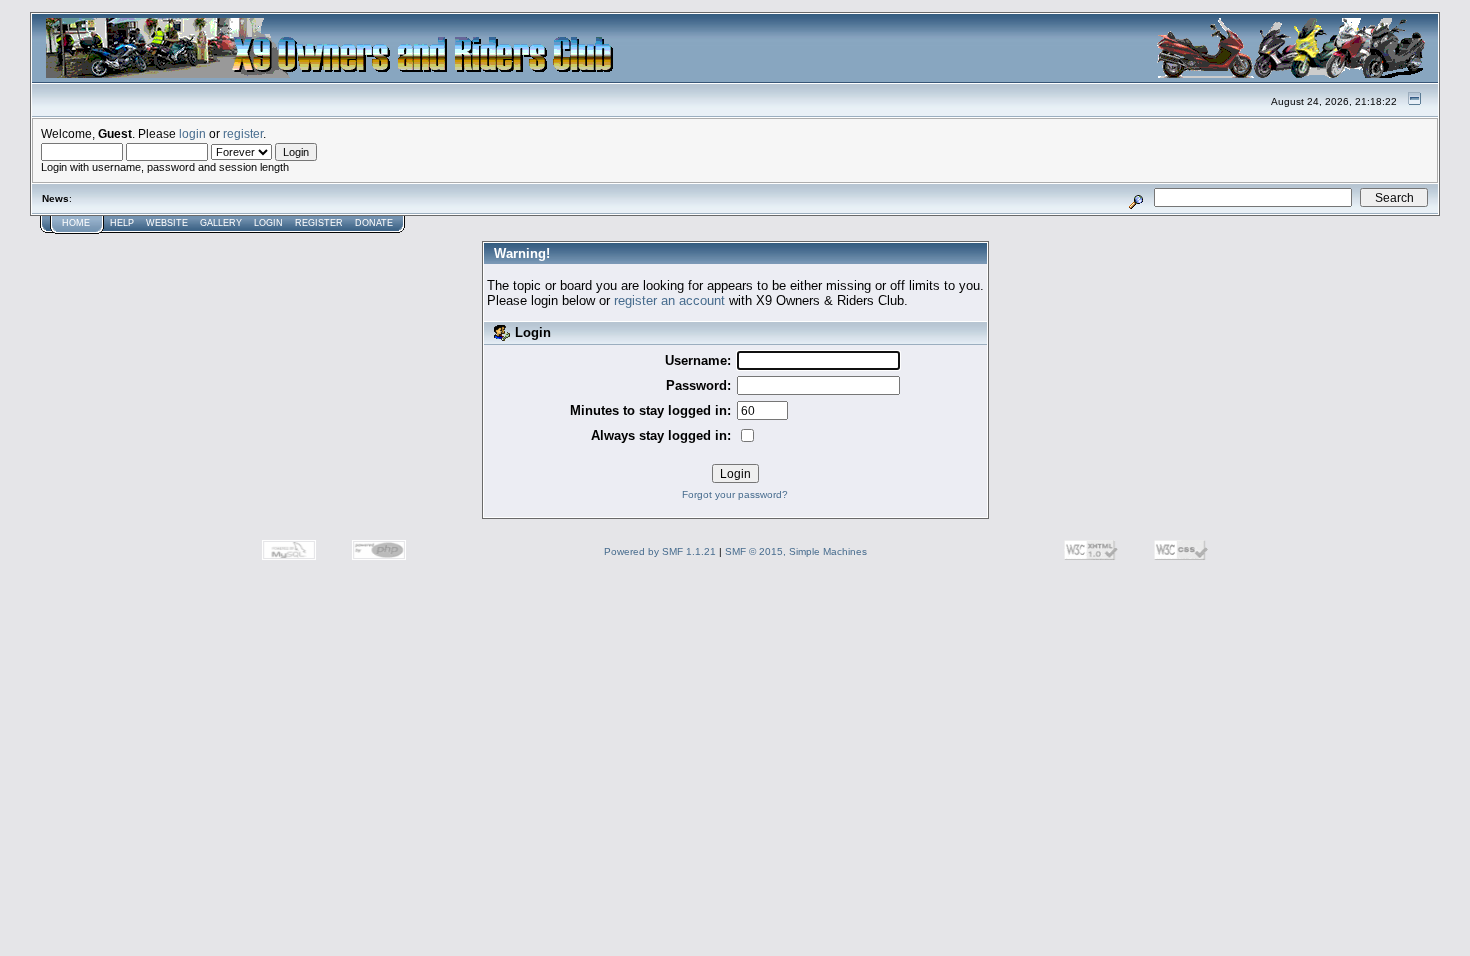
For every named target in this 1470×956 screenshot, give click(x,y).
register (243, 133)
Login (268, 223)
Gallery (221, 223)
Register (319, 223)
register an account (669, 300)
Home (76, 223)
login (192, 133)
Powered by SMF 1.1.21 (660, 551)
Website (167, 223)
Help (122, 223)
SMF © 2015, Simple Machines (796, 551)
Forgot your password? (735, 494)
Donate (374, 223)
